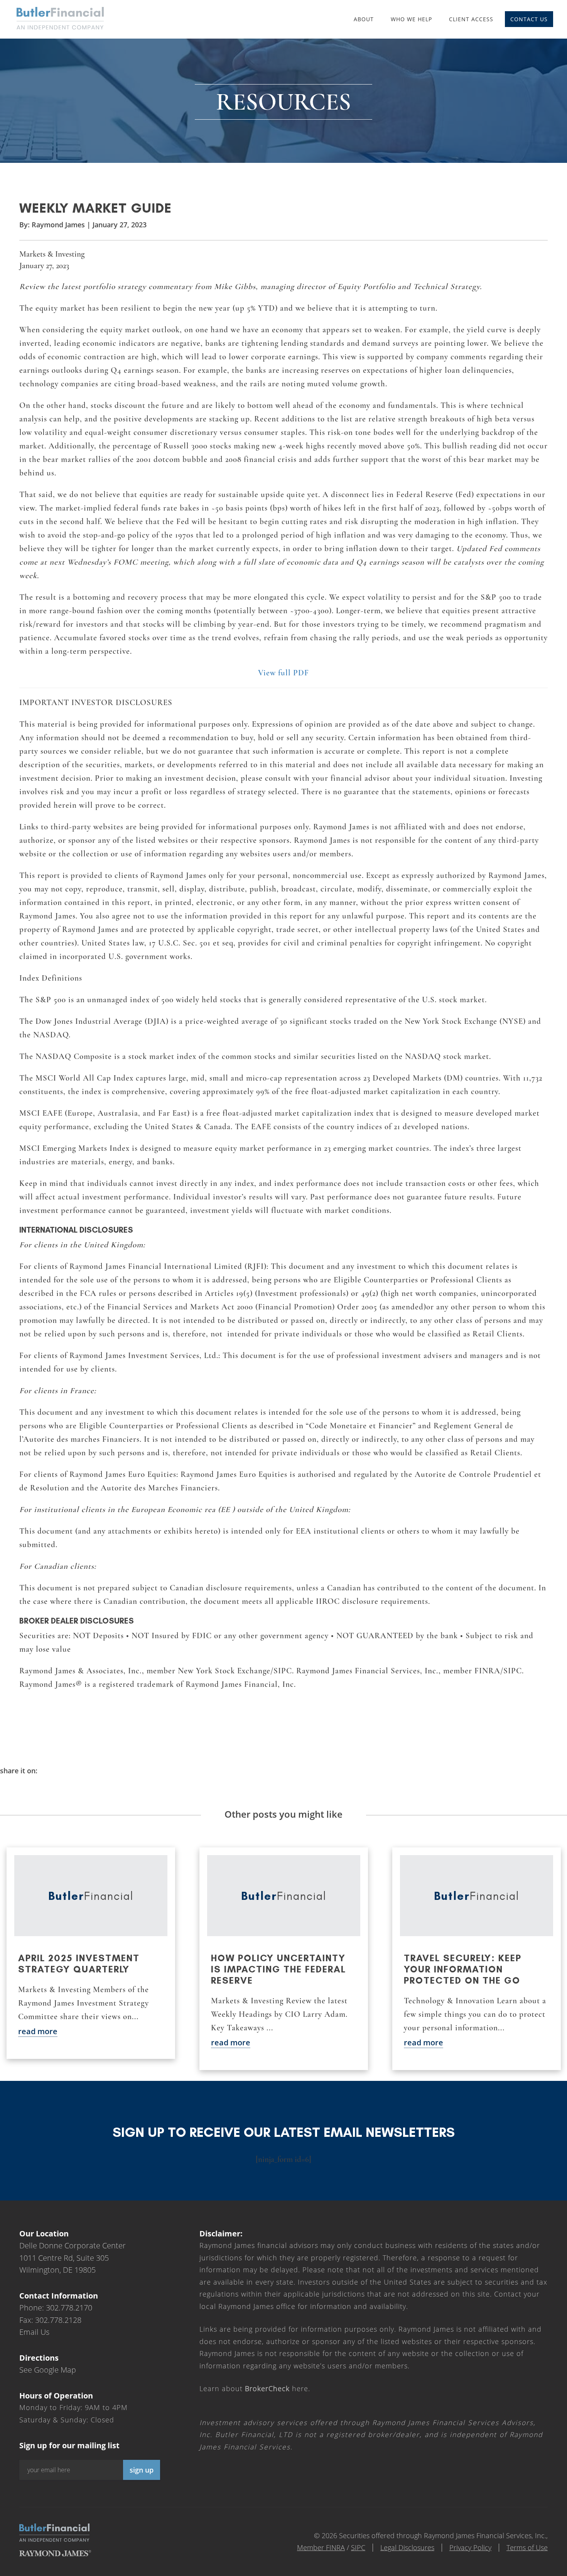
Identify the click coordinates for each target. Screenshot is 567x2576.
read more (38, 2031)
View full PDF (283, 673)
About (364, 19)
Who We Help (411, 19)
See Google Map (48, 2370)
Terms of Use (527, 2547)
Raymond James (58, 225)
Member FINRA (321, 2547)
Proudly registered (515, 2571)
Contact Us (529, 19)
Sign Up (142, 2470)
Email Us (34, 2332)
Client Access (471, 19)
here (277, 2388)
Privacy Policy (470, 2547)
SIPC (358, 2547)
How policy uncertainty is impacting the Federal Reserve (278, 1969)
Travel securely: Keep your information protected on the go (463, 1969)
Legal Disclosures (407, 2547)
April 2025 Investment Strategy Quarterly (79, 1964)
